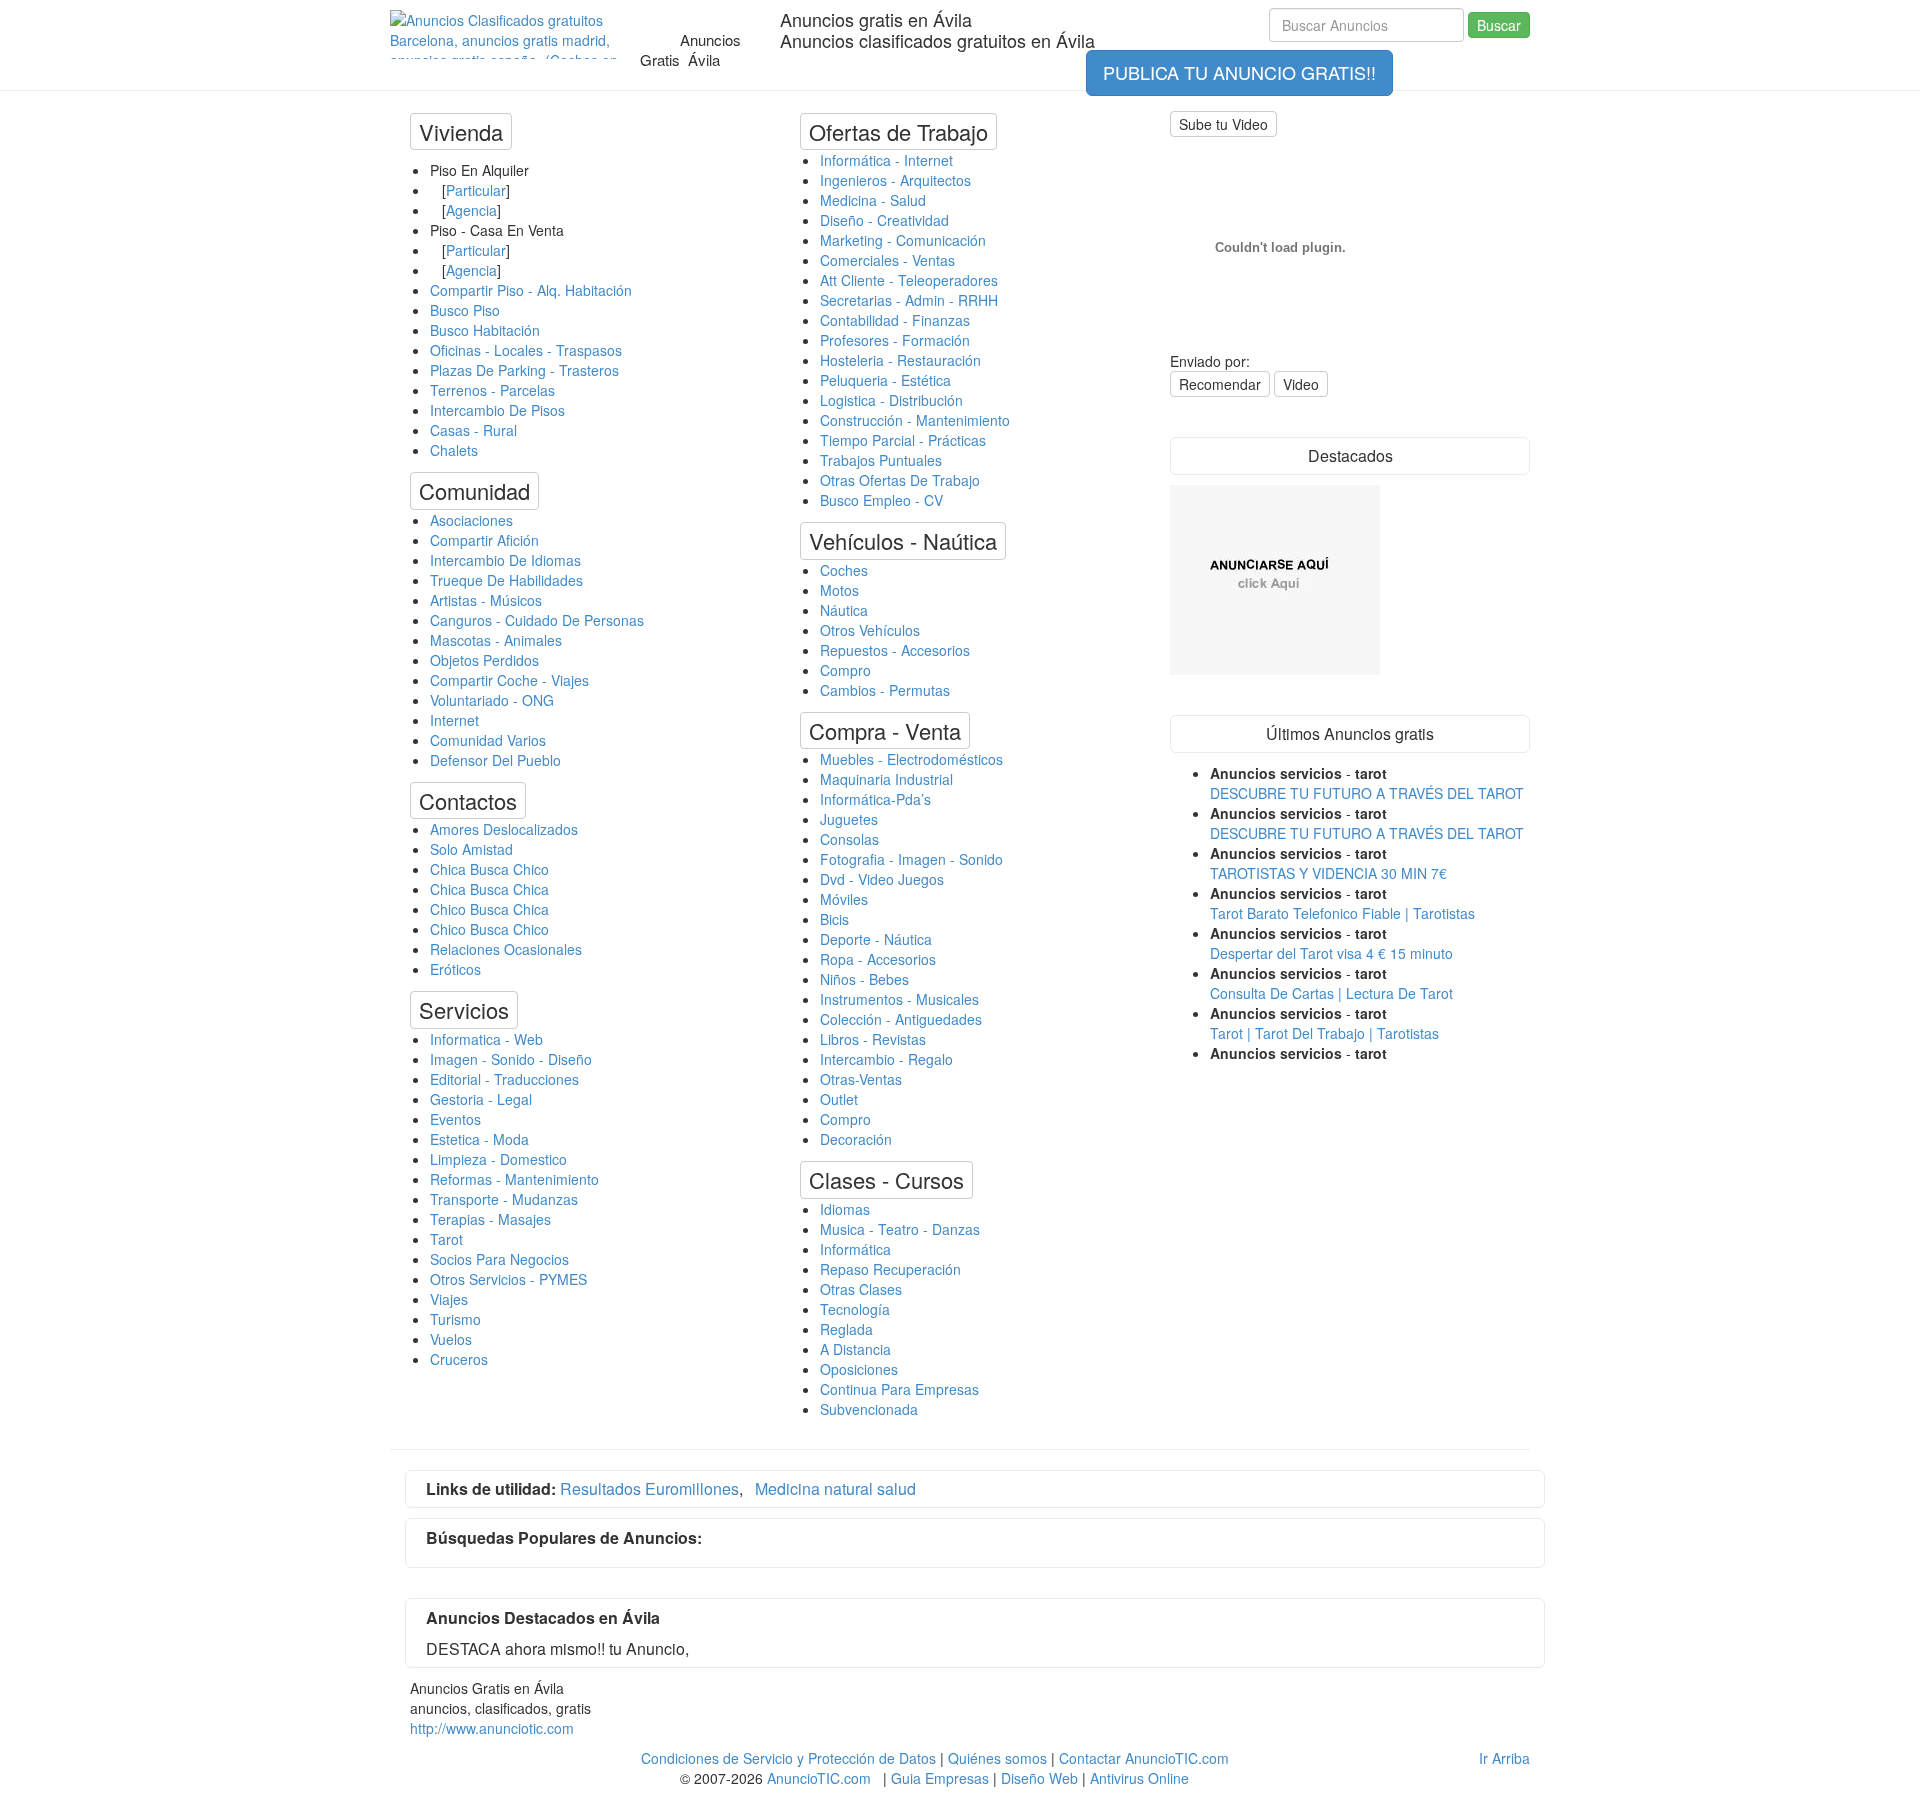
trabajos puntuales (881, 460)
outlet (839, 1099)
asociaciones (471, 520)
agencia (471, 210)
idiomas (845, 1209)
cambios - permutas (885, 690)
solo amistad (471, 849)
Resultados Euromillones (649, 1488)
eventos (455, 1119)
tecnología (855, 1309)
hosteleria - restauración (900, 360)
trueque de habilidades (506, 580)
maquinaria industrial (886, 779)
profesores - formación (895, 340)
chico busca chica (489, 909)
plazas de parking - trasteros (524, 370)
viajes (449, 1299)
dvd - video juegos (882, 879)
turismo (455, 1319)
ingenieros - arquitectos (895, 180)
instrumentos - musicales (899, 999)
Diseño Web (1039, 1778)
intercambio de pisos (497, 410)
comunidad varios (488, 740)
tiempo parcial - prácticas (903, 440)
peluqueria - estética (885, 380)
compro (845, 670)
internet (454, 720)
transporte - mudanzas (504, 1199)
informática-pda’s (875, 799)
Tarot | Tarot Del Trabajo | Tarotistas (1324, 1033)
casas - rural (473, 430)
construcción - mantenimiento (915, 420)
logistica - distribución (891, 400)
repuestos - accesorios (895, 650)
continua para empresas (899, 1389)
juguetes (849, 819)
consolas (849, 839)
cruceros (459, 1359)
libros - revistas (873, 1039)
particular (476, 190)
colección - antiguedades (901, 1019)
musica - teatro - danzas (900, 1229)
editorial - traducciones (504, 1079)
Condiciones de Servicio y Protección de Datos (788, 1758)
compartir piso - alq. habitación (531, 290)
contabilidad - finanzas (895, 320)
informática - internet (886, 160)
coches (844, 570)
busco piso (465, 310)
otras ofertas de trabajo (900, 480)
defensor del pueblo (495, 760)
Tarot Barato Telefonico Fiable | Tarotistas (1342, 913)
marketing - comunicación (903, 240)
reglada (846, 1329)
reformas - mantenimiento (514, 1179)
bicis (834, 919)
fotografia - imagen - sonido (911, 859)
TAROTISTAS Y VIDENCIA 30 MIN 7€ (1328, 873)
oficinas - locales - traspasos (526, 350)
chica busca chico (489, 869)
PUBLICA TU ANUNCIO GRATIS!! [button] (1239, 72)
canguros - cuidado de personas (537, 620)
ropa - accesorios (878, 959)
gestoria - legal (481, 1099)
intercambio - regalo (886, 1059)
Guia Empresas (940, 1778)
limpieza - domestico (498, 1159)
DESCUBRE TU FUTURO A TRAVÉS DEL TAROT (1367, 793)
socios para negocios (499, 1259)
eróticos (455, 969)
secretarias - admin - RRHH (909, 300)
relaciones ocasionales (506, 949)
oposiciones (859, 1369)
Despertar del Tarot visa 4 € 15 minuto (1331, 953)
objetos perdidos (484, 660)
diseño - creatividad (884, 220)
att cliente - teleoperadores (909, 280)
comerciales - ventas (887, 260)
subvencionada (869, 1409)
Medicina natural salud (835, 1488)
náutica (844, 610)
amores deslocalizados (504, 829)
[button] (461, 131)
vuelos (451, 1339)
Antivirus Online (1139, 1778)
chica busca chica (489, 889)
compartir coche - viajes (509, 680)
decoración (856, 1139)
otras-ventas (861, 1079)
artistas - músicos (486, 600)
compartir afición (484, 540)
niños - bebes (864, 979)
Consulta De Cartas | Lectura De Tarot (1331, 993)
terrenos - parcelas (492, 390)
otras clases (861, 1289)
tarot (446, 1239)
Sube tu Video (1223, 124)
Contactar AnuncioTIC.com (1144, 1758)
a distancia (855, 1349)
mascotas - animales (496, 640)
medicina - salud (873, 200)
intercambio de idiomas (505, 560)
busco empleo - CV (881, 500)
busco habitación (485, 330)
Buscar (1499, 25)
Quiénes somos (997, 1758)
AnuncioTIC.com (819, 1778)
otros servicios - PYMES (508, 1279)
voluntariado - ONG (492, 700)
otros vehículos (870, 630)
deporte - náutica (876, 939)
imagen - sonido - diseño (511, 1059)
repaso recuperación (890, 1269)
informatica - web (486, 1039)
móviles (844, 899)
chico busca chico (489, 929)
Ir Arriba (1504, 1758)
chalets (454, 450)
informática (855, 1249)
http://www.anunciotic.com (492, 1728)
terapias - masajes (490, 1219)
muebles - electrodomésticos (911, 759)
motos (839, 590)
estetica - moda (479, 1139)
